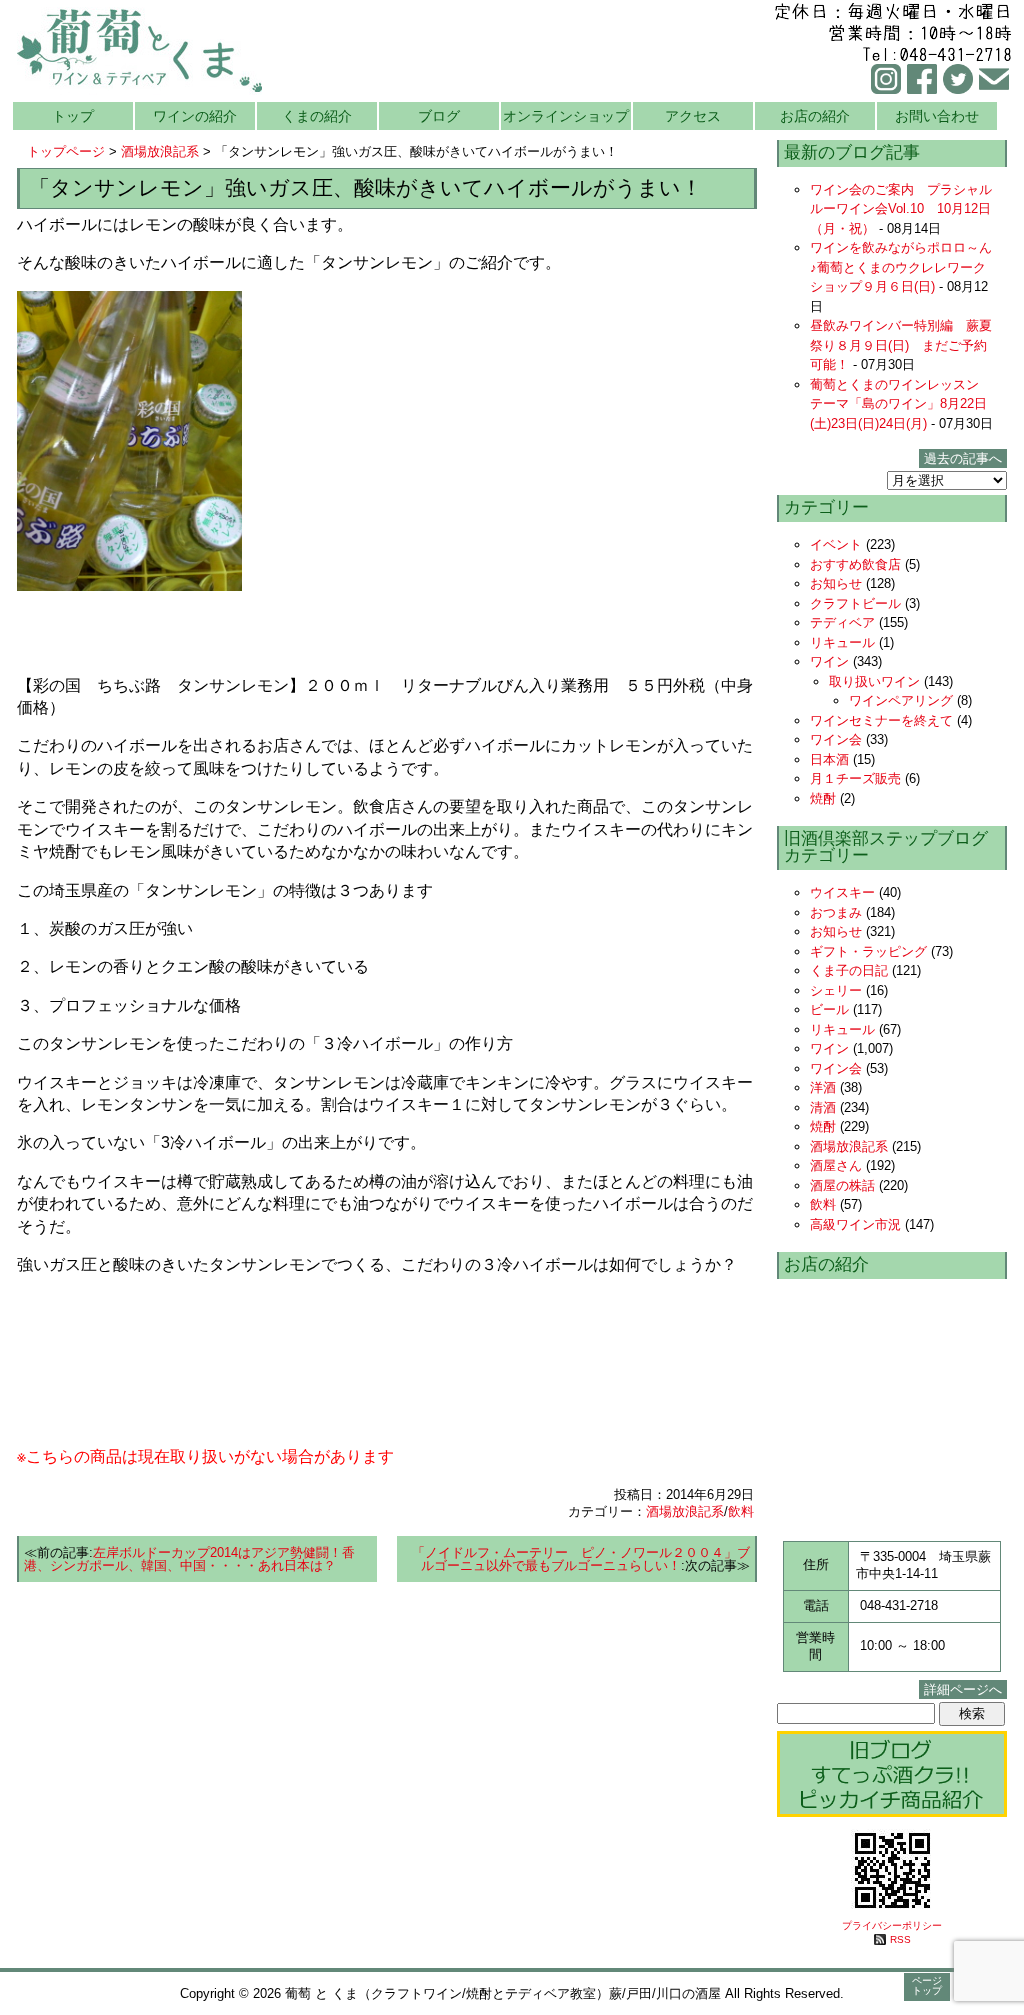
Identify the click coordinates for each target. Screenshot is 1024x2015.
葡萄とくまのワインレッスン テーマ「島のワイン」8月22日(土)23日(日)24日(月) (901, 404)
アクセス (693, 116)
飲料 (741, 1511)
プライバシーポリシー (892, 1925)
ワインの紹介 (195, 116)
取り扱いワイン (874, 681)
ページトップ (927, 1985)
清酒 (823, 1107)
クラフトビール (855, 603)
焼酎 (823, 798)
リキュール (842, 642)
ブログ (439, 116)
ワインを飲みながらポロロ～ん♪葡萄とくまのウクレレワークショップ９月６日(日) (901, 267)
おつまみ (836, 912)
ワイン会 (836, 739)
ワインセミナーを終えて (881, 720)
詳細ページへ (963, 1689)
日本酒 (829, 759)
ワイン (829, 661)
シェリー (836, 990)
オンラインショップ (566, 116)
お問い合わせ (937, 116)
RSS (900, 1939)
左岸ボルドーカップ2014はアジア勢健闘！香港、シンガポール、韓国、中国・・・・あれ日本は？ (189, 1559)
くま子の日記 (849, 970)
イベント (836, 544)
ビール (829, 1009)
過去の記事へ (963, 458)
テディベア (842, 622)
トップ (73, 116)
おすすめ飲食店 (855, 564)
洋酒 (823, 1087)
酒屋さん (836, 1165)
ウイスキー (842, 892)
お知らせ (836, 583)
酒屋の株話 (842, 1185)
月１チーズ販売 (855, 778)
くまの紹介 (317, 116)
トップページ (66, 151)
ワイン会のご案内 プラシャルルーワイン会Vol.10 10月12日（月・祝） (901, 209)
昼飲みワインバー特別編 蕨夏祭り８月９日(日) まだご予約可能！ (901, 345)
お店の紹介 (815, 116)
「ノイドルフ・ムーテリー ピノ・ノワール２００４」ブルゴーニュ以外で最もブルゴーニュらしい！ (581, 1559)
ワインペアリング (901, 700)
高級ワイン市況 (855, 1224)
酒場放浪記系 (160, 151)
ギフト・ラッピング (868, 951)
